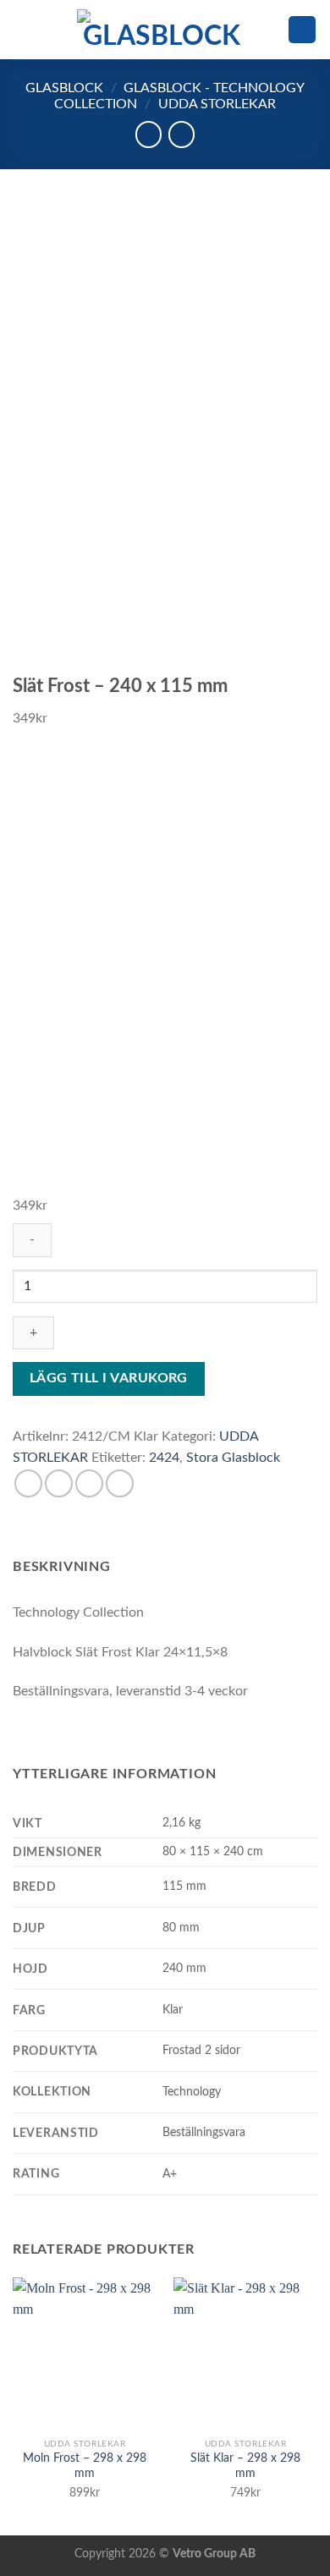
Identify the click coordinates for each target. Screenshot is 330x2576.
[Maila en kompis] (89, 1483)
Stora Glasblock (233, 1458)
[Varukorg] (302, 30)
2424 (164, 1458)
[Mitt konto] (267, 30)
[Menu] (23, 29)
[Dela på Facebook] (59, 1483)
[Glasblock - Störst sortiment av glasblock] (162, 30)
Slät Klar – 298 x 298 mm (245, 2466)
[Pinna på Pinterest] (120, 1483)
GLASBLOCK (64, 88)
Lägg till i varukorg (109, 1379)
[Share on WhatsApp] (28, 1483)
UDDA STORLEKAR (217, 104)
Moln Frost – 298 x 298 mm (85, 2466)
